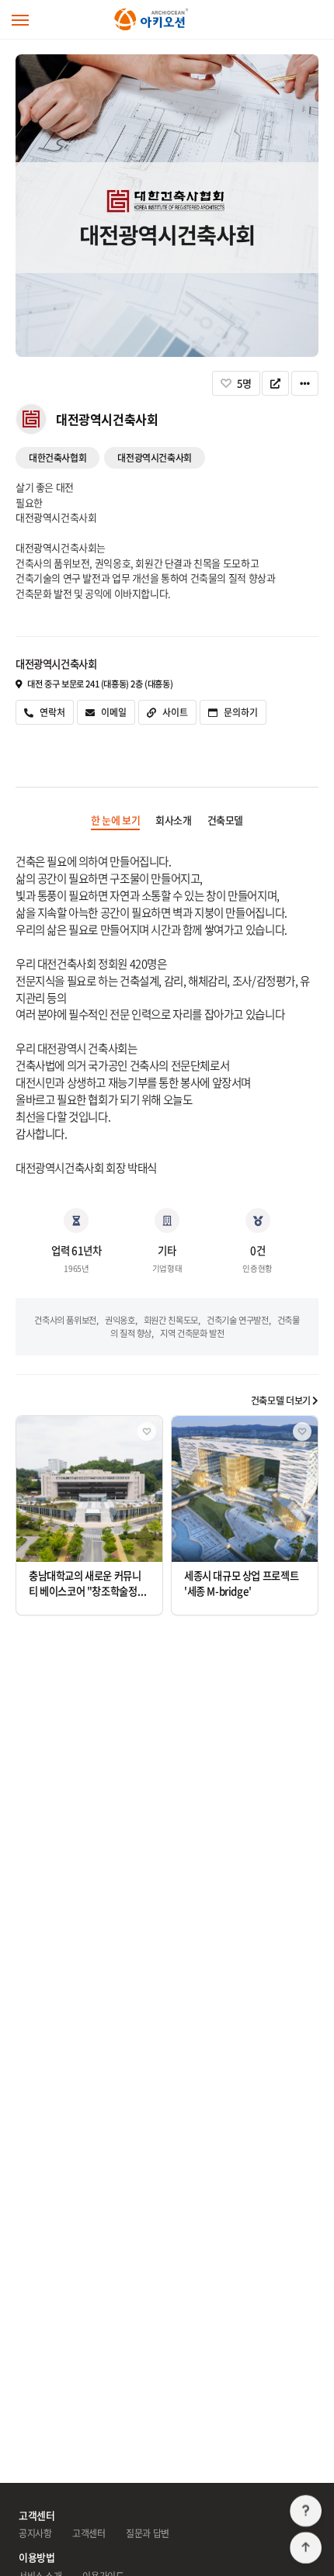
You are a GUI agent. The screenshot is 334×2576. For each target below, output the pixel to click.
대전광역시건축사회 (155, 458)
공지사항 (35, 2533)
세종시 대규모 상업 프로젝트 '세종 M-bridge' (241, 1583)
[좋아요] (147, 1432)
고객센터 (89, 2533)
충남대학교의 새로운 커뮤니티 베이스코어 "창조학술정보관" (87, 1591)
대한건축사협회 (57, 458)
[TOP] (306, 2548)
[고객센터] (306, 2511)
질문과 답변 (148, 2533)
